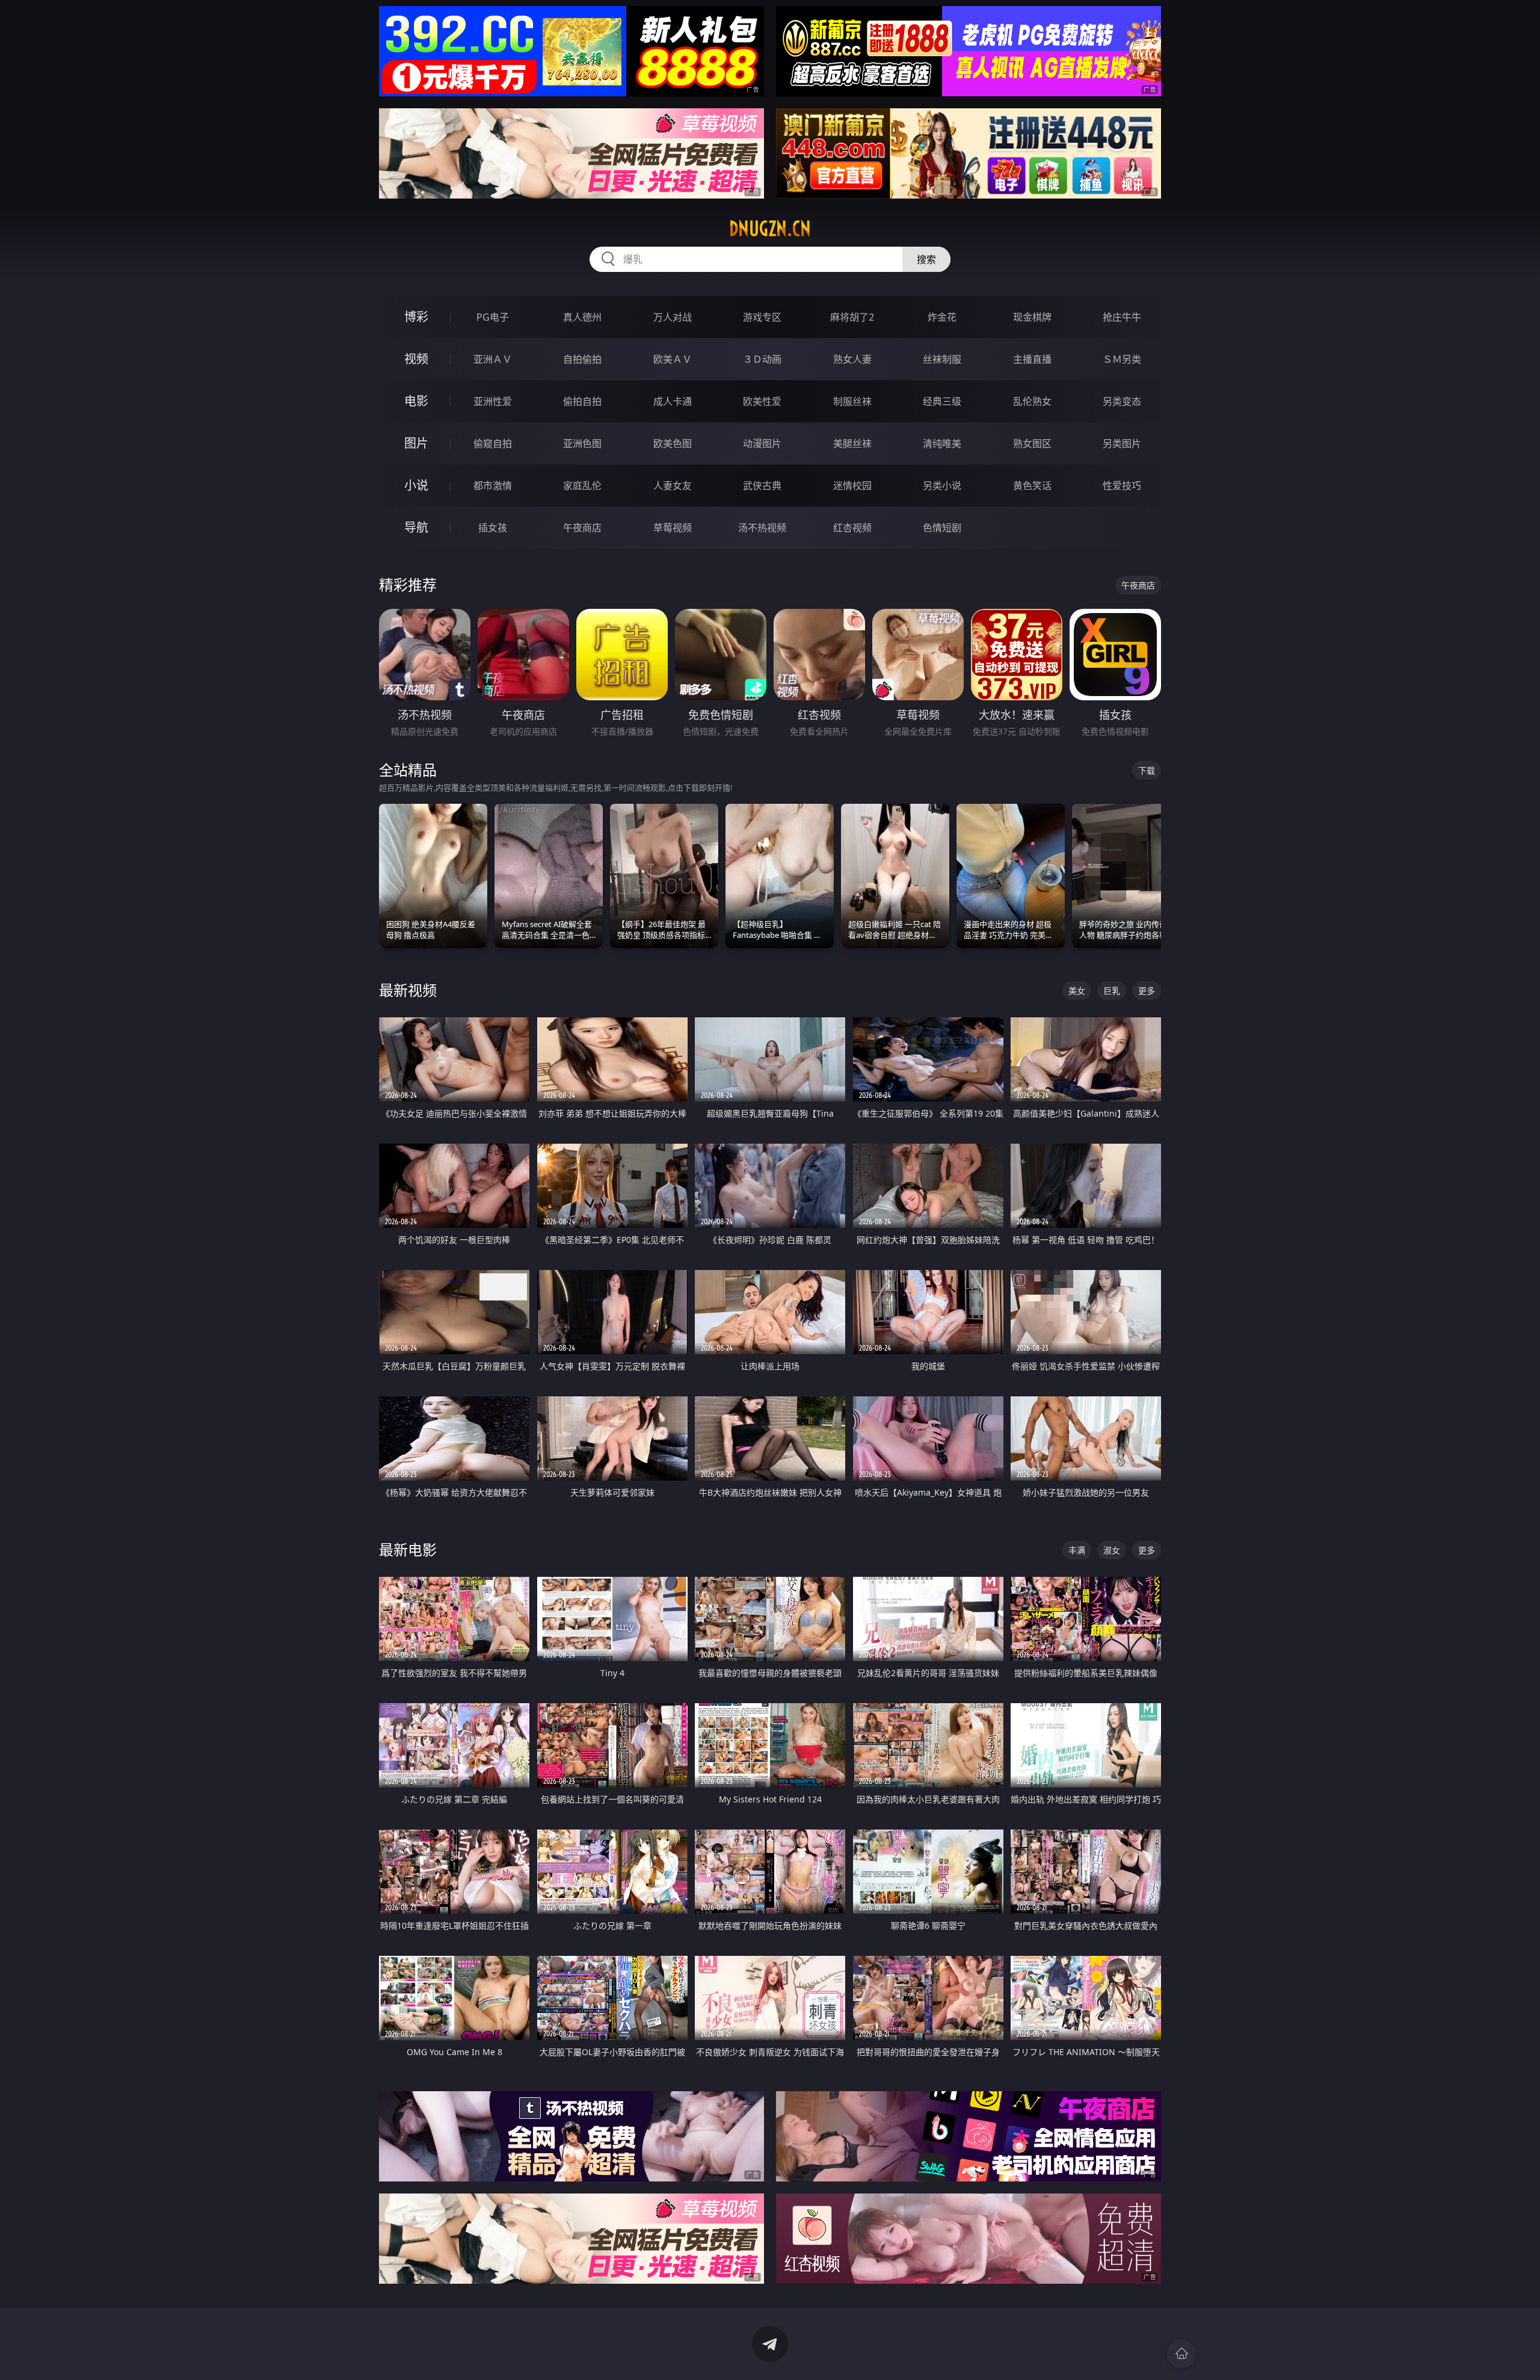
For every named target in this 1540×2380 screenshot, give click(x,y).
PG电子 (493, 317)
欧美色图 (673, 443)
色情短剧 (942, 528)
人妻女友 (673, 486)
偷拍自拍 (582, 401)
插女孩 (493, 528)
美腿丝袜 (852, 443)
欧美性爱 (762, 401)
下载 (1147, 770)
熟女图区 (1032, 443)
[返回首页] (1181, 2354)
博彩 (416, 317)
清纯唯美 (942, 443)
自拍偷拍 (582, 359)
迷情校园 (852, 486)
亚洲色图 (582, 443)
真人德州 (582, 317)
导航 (416, 527)
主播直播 (1032, 359)
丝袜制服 (942, 359)
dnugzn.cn (770, 229)
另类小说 (942, 486)
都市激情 (493, 486)
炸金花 (942, 317)
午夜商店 (582, 528)
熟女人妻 (852, 359)
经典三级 (942, 401)
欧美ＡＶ (673, 359)
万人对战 (673, 317)
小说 (416, 485)
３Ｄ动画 (762, 359)
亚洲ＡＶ (493, 359)
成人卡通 (673, 401)
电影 (416, 401)
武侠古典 (762, 486)
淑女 (1112, 1550)
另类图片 (1122, 443)
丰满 (1077, 1550)
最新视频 (408, 990)
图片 (416, 443)
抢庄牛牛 (1122, 317)
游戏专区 (762, 317)
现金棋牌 (1032, 317)
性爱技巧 (1122, 486)
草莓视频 (673, 528)
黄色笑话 (1032, 486)
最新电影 (408, 1549)
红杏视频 (852, 528)
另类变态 (1122, 401)
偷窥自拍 (493, 443)
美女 (1077, 991)
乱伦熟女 (1032, 401)
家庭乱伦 (582, 486)
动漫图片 (762, 443)
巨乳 (1112, 991)
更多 (1147, 991)
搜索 (926, 259)
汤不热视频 (762, 528)
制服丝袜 (852, 401)
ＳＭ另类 (1122, 359)
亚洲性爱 (493, 401)
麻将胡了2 (852, 317)
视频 (416, 359)
